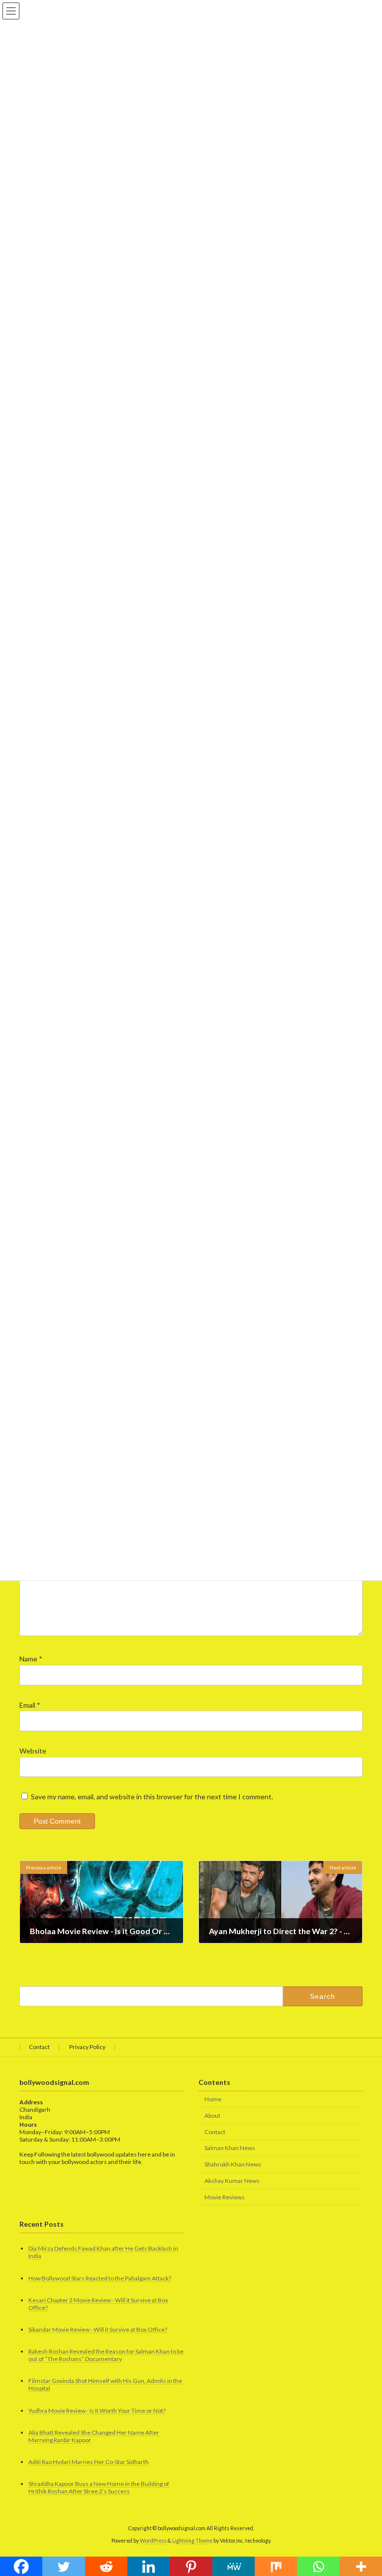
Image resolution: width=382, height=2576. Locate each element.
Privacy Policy (87, 2047)
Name (31, 1659)
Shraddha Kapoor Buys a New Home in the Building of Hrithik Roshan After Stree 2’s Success (99, 2487)
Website (33, 1751)
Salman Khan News (230, 2148)
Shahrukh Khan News (233, 2164)
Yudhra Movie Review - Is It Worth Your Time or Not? (97, 2411)
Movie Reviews (225, 2197)
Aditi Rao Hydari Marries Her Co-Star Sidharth (89, 2462)
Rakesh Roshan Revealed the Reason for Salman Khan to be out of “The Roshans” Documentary (106, 2355)
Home (213, 2099)
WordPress (153, 2541)
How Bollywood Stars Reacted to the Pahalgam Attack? (100, 2278)
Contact (39, 2047)
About (212, 2115)
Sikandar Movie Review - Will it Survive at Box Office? (98, 2329)
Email (30, 1705)
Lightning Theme (192, 2541)
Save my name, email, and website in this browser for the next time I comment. (152, 1797)
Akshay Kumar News (232, 2181)
